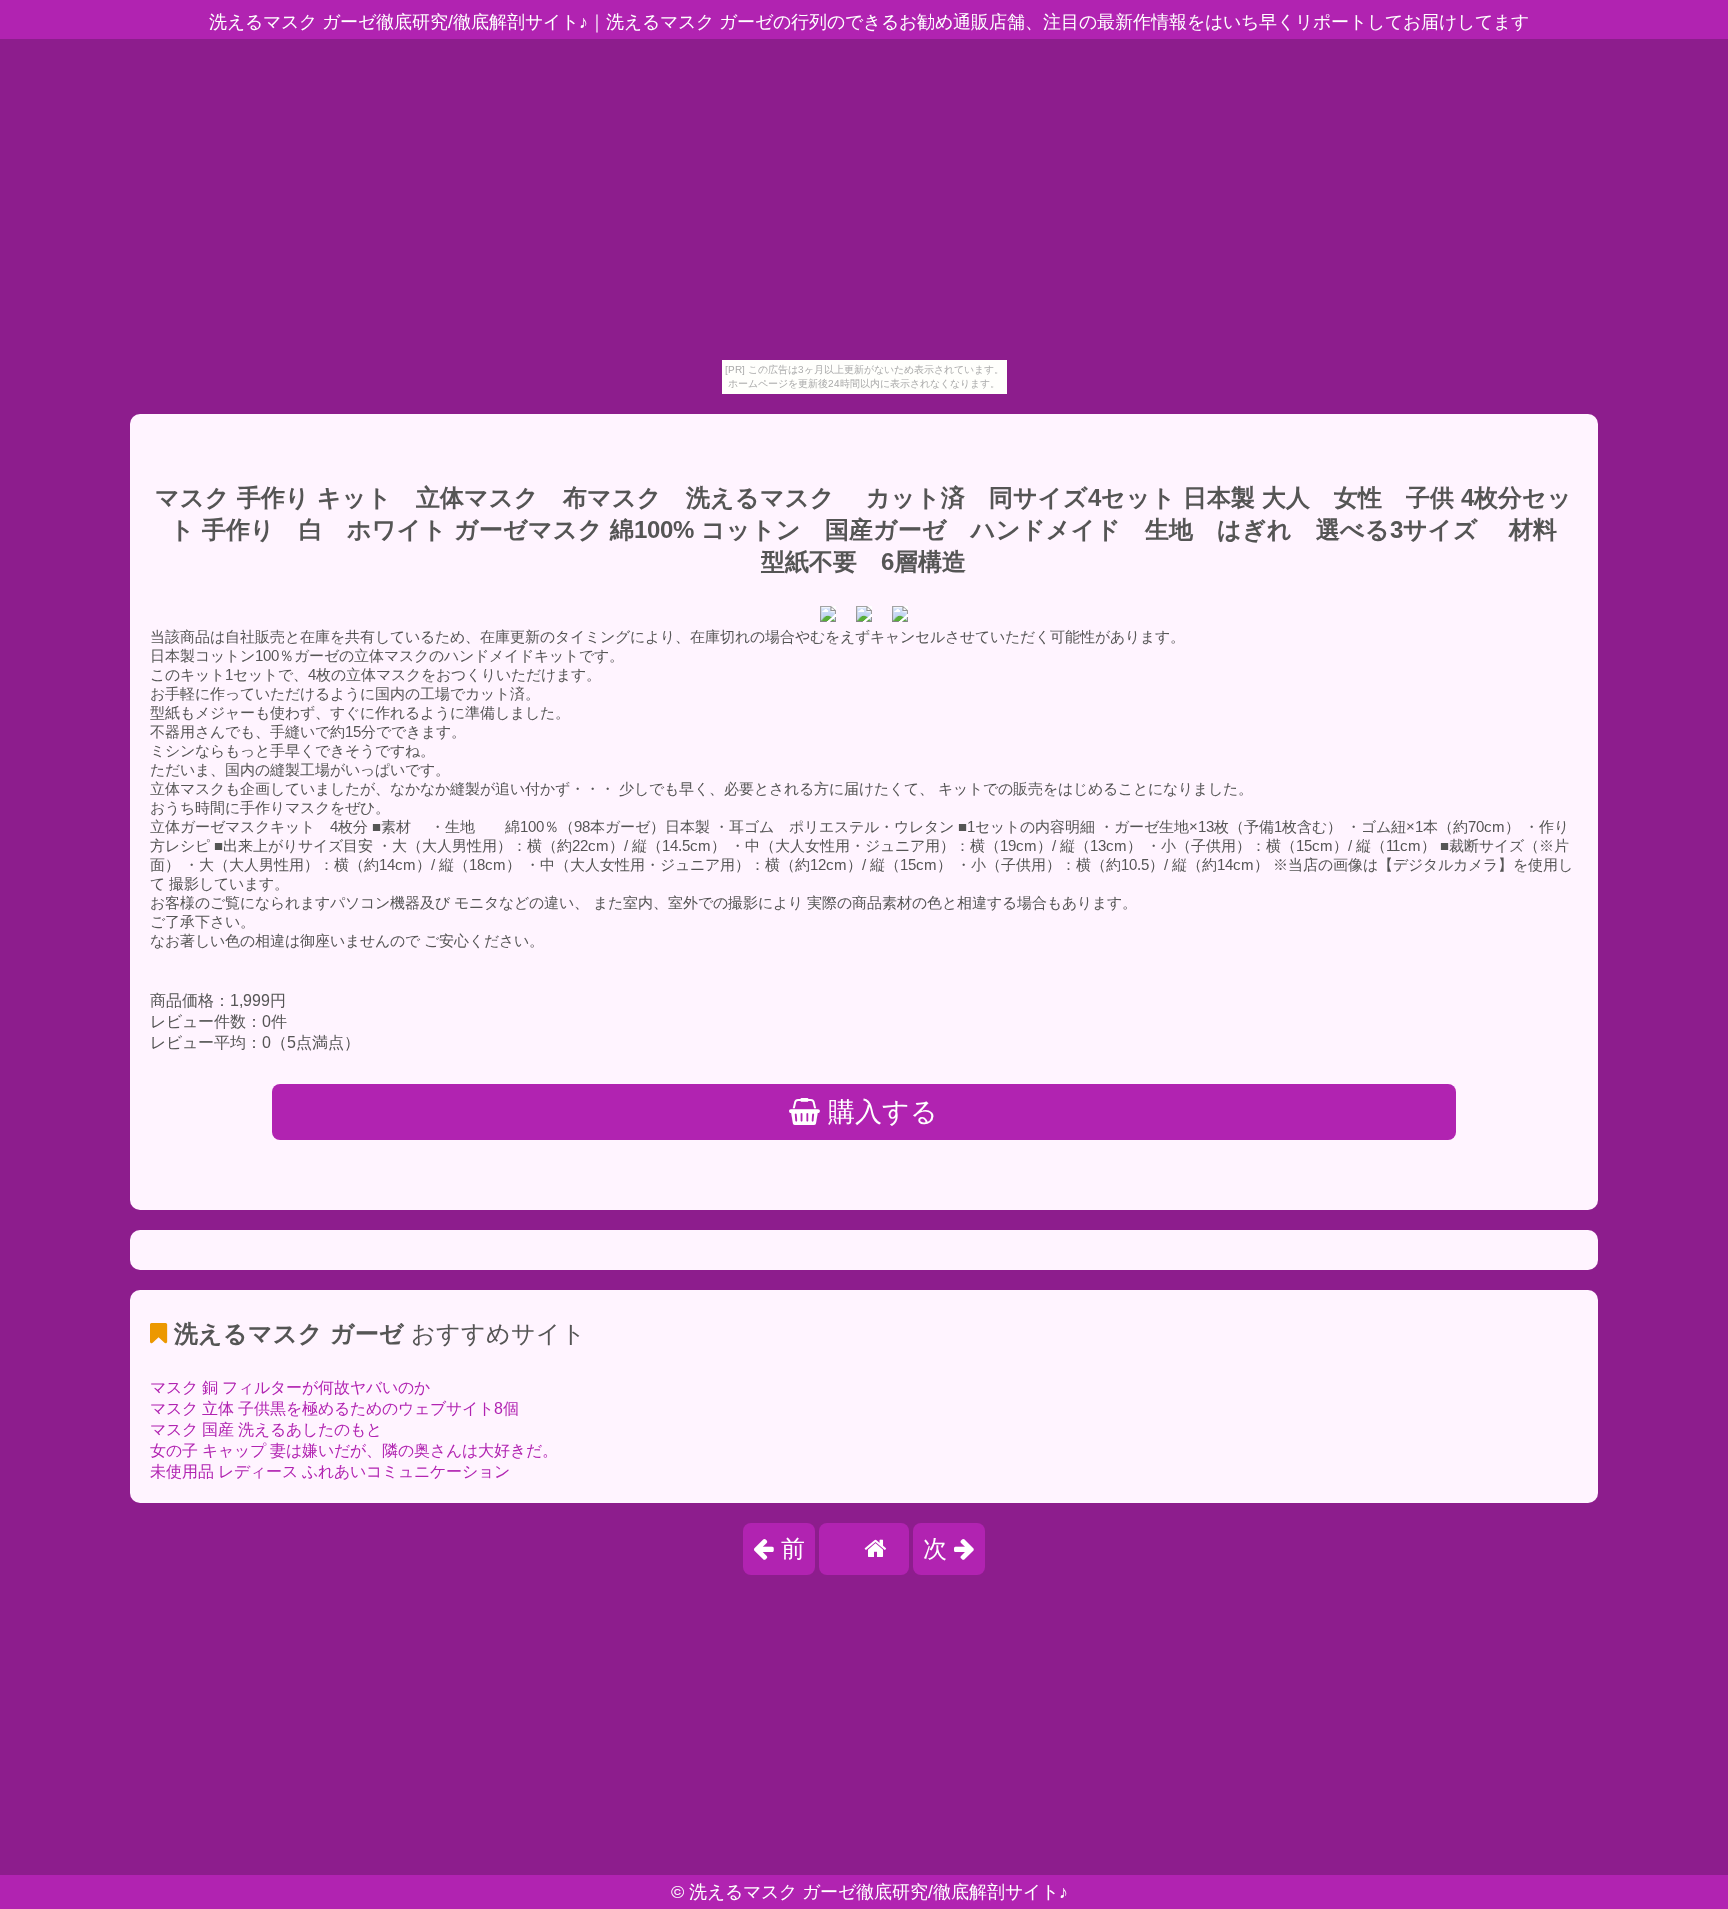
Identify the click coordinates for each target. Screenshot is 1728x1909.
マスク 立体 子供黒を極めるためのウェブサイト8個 (334, 1408)
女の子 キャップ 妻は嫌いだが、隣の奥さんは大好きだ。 (354, 1450)
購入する (879, 1112)
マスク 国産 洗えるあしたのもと (266, 1429)
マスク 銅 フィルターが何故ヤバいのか (290, 1387)
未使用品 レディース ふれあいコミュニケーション (330, 1471)
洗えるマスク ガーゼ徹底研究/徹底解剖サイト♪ (878, 1892)
